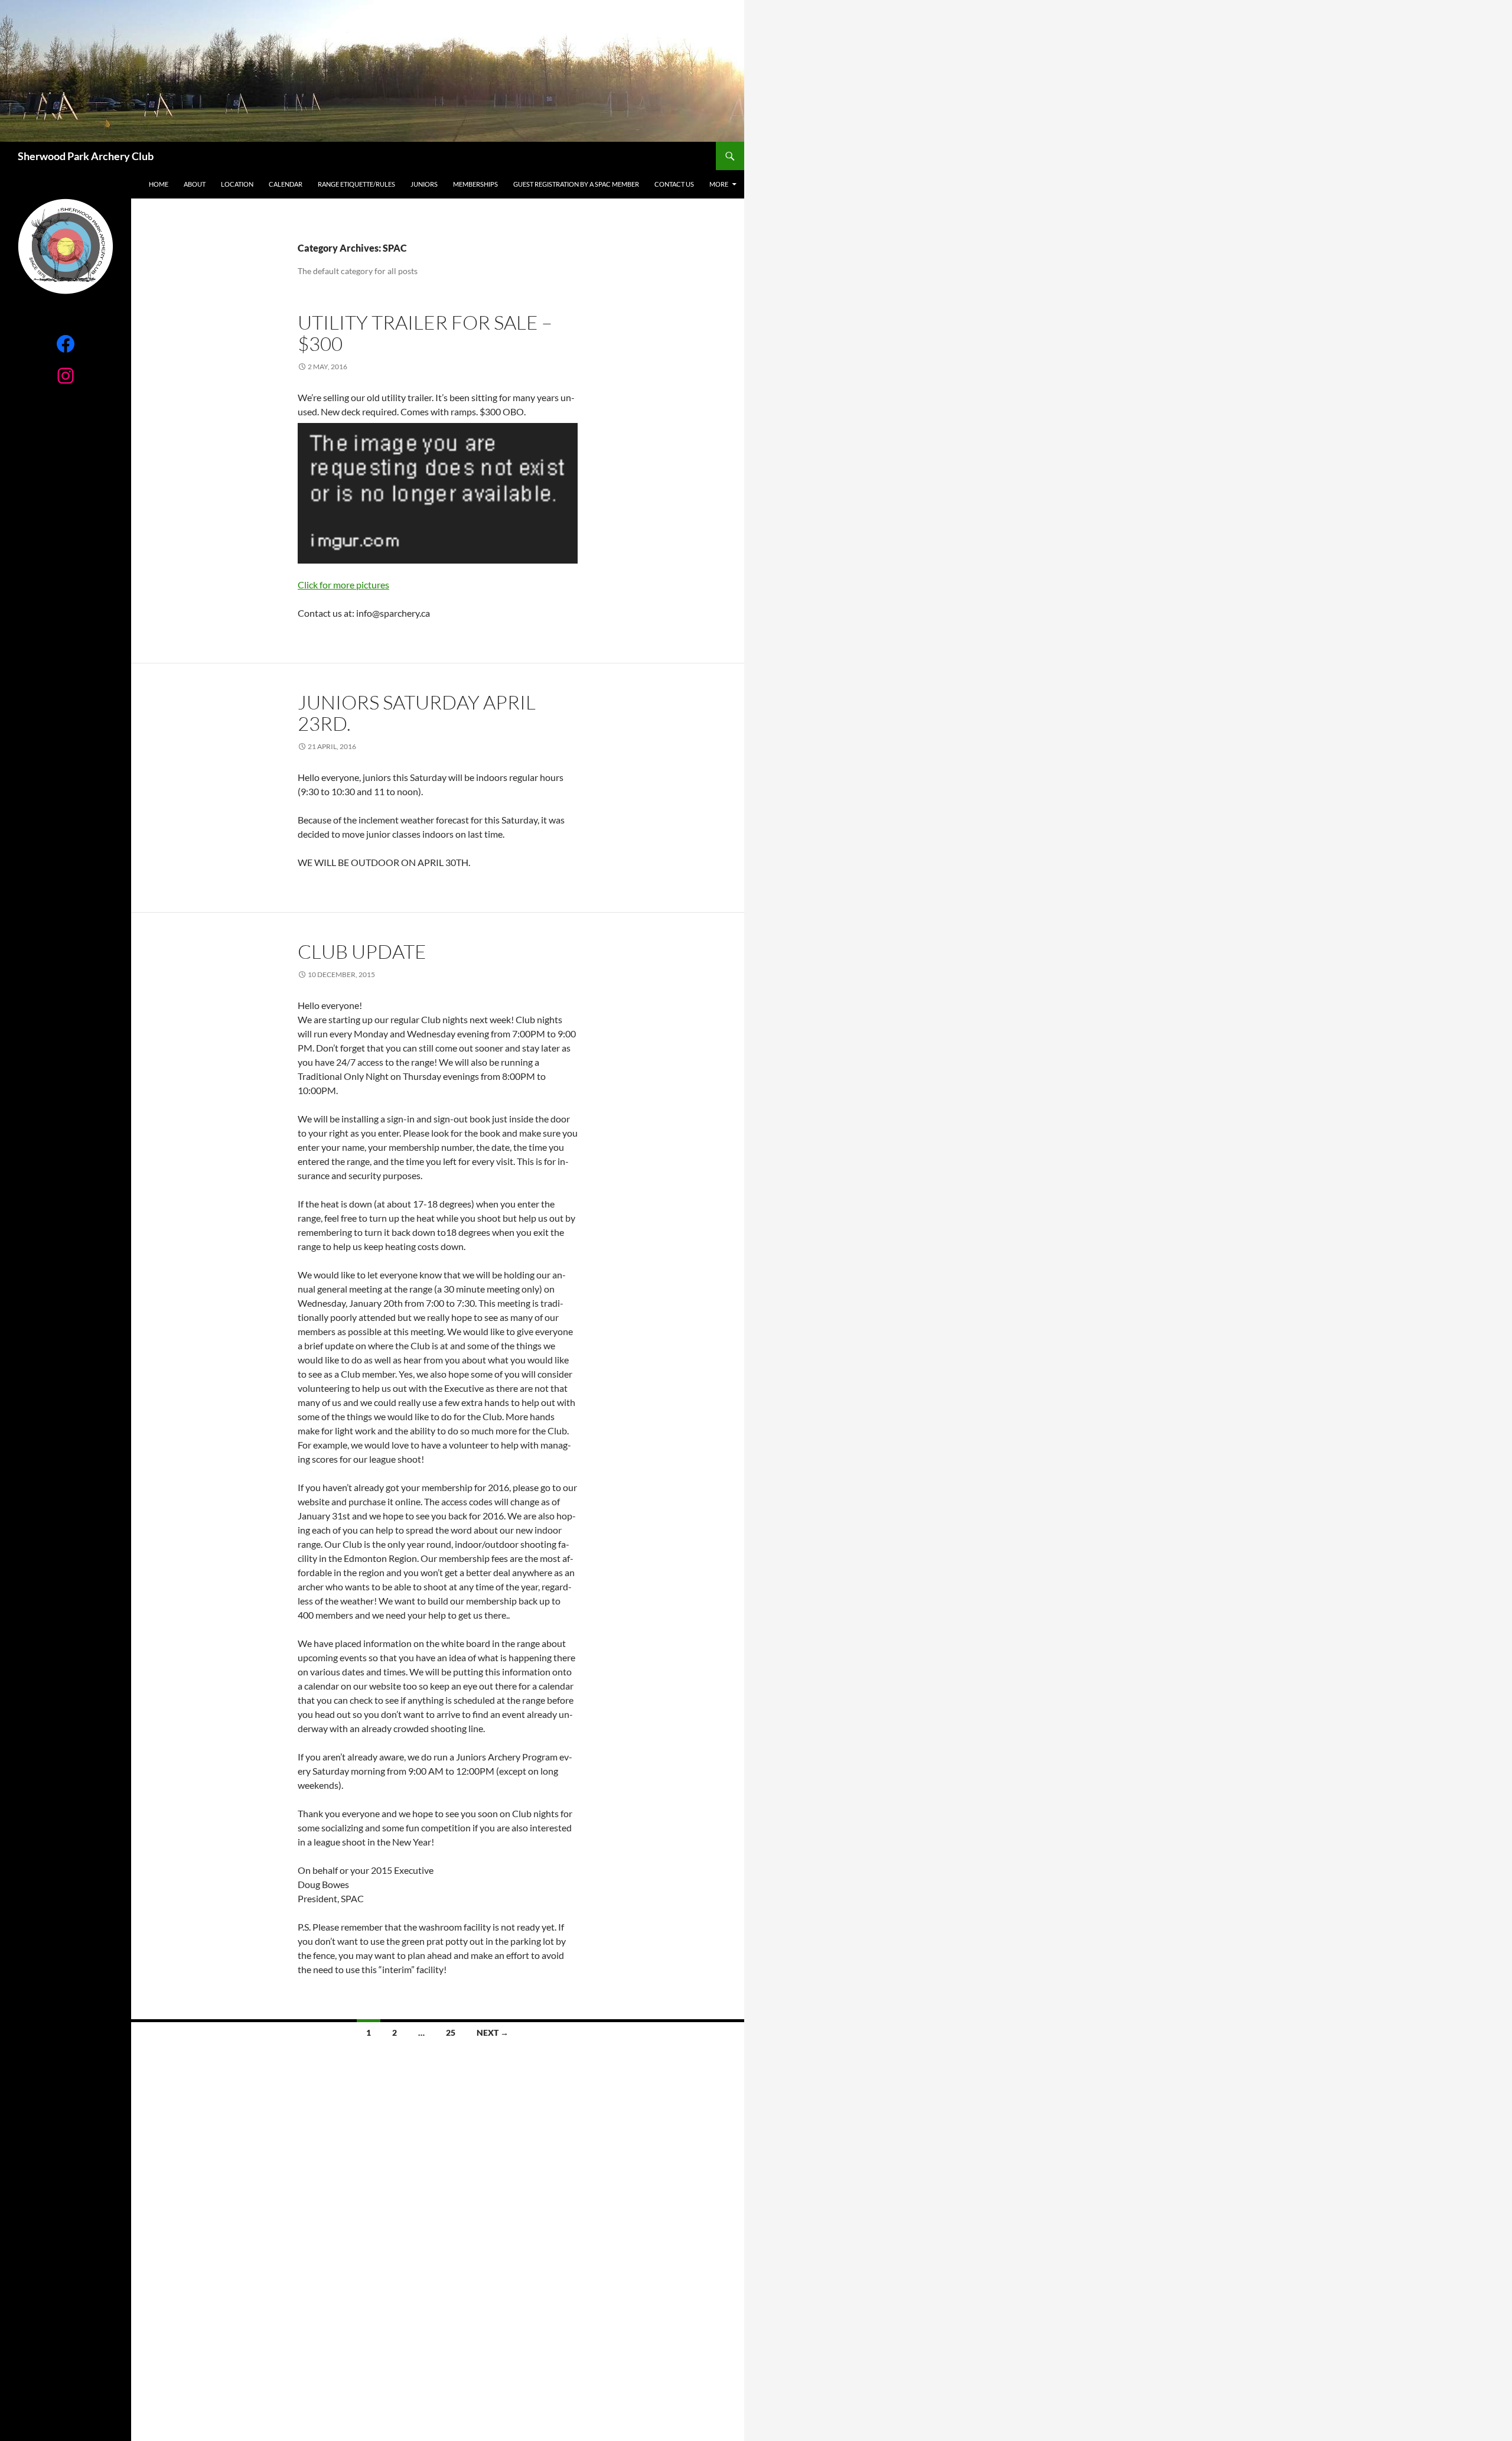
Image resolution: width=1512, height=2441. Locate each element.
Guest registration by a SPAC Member (576, 184)
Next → (493, 2032)
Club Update (362, 951)
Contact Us (674, 184)
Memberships (475, 184)
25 (451, 2032)
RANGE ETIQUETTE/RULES (356, 184)
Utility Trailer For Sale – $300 (425, 333)
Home (159, 184)
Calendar (286, 184)
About (195, 184)
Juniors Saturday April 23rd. (417, 713)
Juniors (424, 184)
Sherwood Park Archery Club (86, 156)
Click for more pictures (343, 585)
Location (237, 184)
